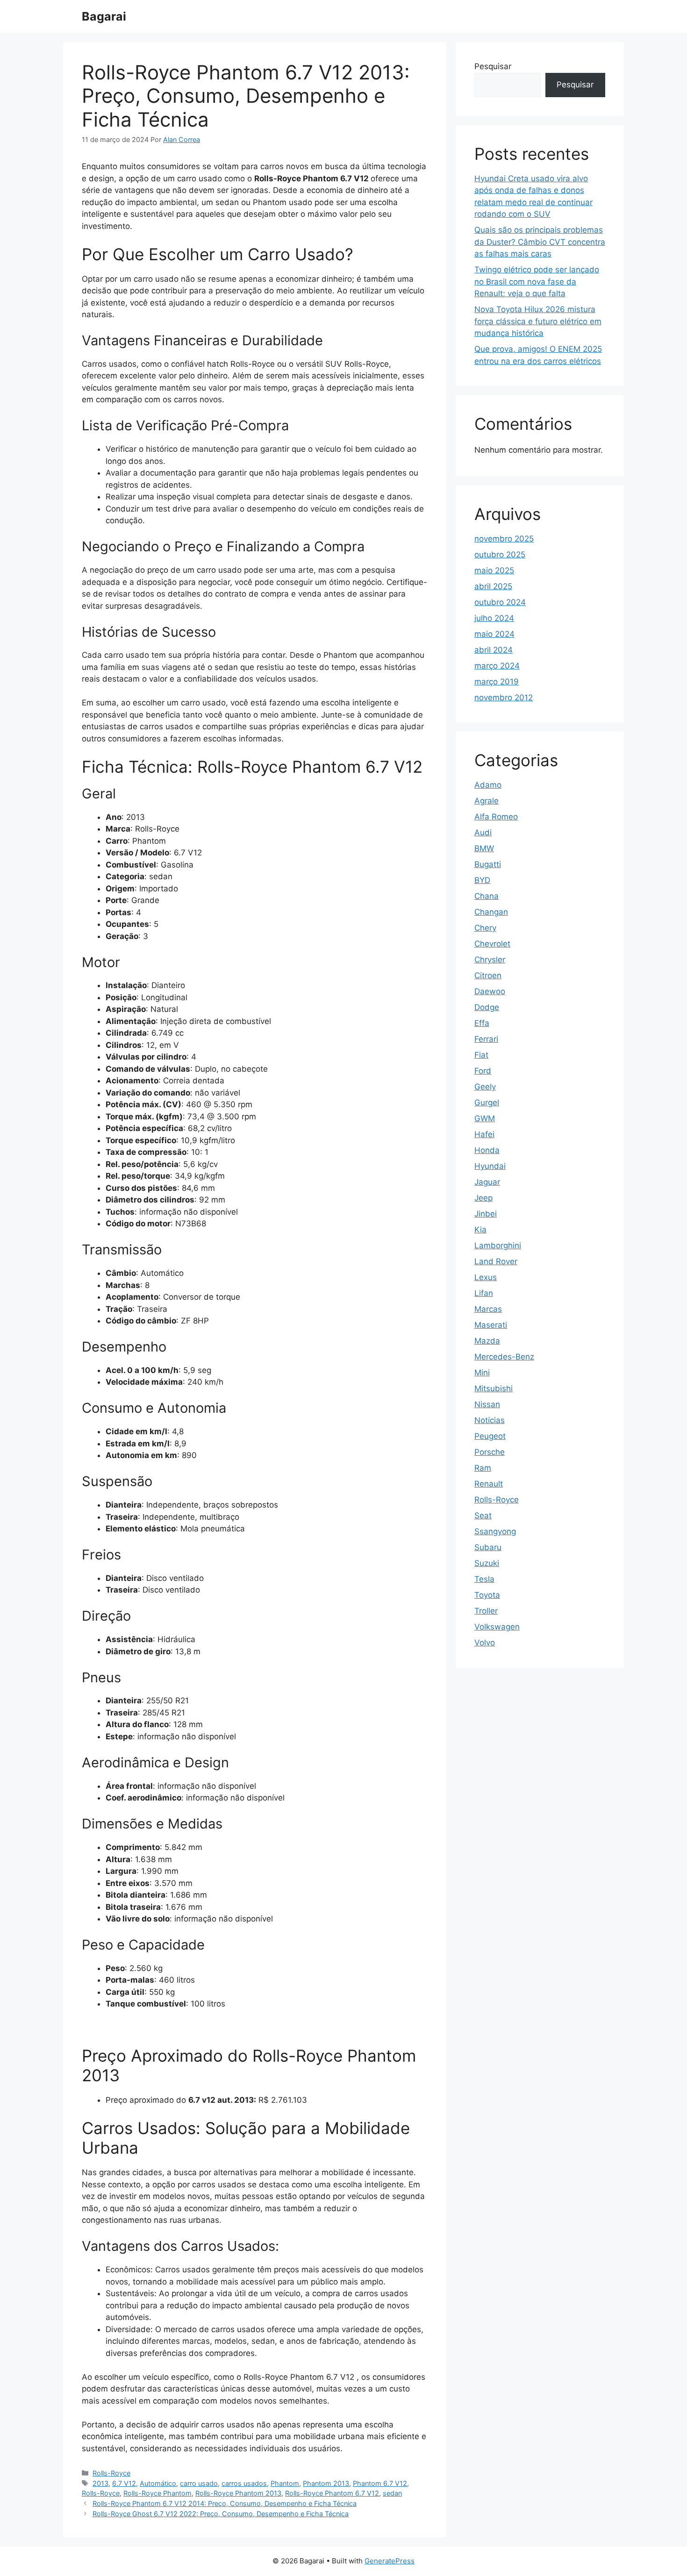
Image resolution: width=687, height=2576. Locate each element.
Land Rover (496, 1261)
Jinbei (486, 1214)
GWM (485, 1118)
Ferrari (486, 1039)
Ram (483, 1468)
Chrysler (490, 960)
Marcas (488, 1309)
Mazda (487, 1341)
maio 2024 (494, 634)
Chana (487, 896)
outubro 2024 (500, 602)
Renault (489, 1484)
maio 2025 (494, 570)
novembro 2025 (504, 539)
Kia (480, 1230)
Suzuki (487, 1563)
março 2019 (497, 682)
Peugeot (490, 1436)
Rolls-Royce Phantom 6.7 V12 (332, 2493)
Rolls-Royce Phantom (157, 2493)
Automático (158, 2483)
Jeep (483, 1198)
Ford (483, 1071)
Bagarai (104, 16)
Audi (483, 833)
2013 (100, 2483)
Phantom (285, 2483)
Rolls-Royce (111, 2473)
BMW (484, 848)
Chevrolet (492, 944)
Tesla (484, 1579)
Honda (487, 1150)
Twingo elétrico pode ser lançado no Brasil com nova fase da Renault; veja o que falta (537, 281)
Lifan (484, 1293)
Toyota (487, 1595)
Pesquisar (493, 66)
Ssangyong (495, 1531)
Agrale (487, 801)
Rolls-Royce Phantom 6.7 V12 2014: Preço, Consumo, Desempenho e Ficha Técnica (225, 2503)
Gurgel (487, 1103)
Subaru (488, 1547)
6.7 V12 (124, 2483)
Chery (485, 928)
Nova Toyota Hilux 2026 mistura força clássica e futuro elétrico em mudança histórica (538, 321)
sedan (392, 2493)
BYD (482, 880)
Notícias (490, 1420)
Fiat (481, 1055)
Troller (486, 1611)
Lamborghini (498, 1245)
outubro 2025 (500, 555)
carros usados (244, 2483)
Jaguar (487, 1182)
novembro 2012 (504, 697)
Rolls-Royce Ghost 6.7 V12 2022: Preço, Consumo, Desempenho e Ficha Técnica (221, 2514)
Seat (483, 1516)
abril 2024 (494, 650)
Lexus (486, 1277)
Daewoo (490, 991)
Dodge (487, 1007)
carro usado (199, 2483)
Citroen (488, 975)
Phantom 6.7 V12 (380, 2483)
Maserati (491, 1325)
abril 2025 (493, 586)
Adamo (488, 785)
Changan (491, 912)
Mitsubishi (494, 1388)
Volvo (485, 1643)
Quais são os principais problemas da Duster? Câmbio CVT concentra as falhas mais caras (540, 242)
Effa (482, 1023)
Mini (482, 1373)
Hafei (484, 1134)
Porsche (490, 1452)
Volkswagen (497, 1627)
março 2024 (497, 666)
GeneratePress (390, 2561)
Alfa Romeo (496, 817)
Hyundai (490, 1166)
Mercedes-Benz (504, 1357)
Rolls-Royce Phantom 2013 (238, 2493)
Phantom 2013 (326, 2483)
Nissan (487, 1404)
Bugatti (488, 864)
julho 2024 (494, 618)
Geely (485, 1087)
